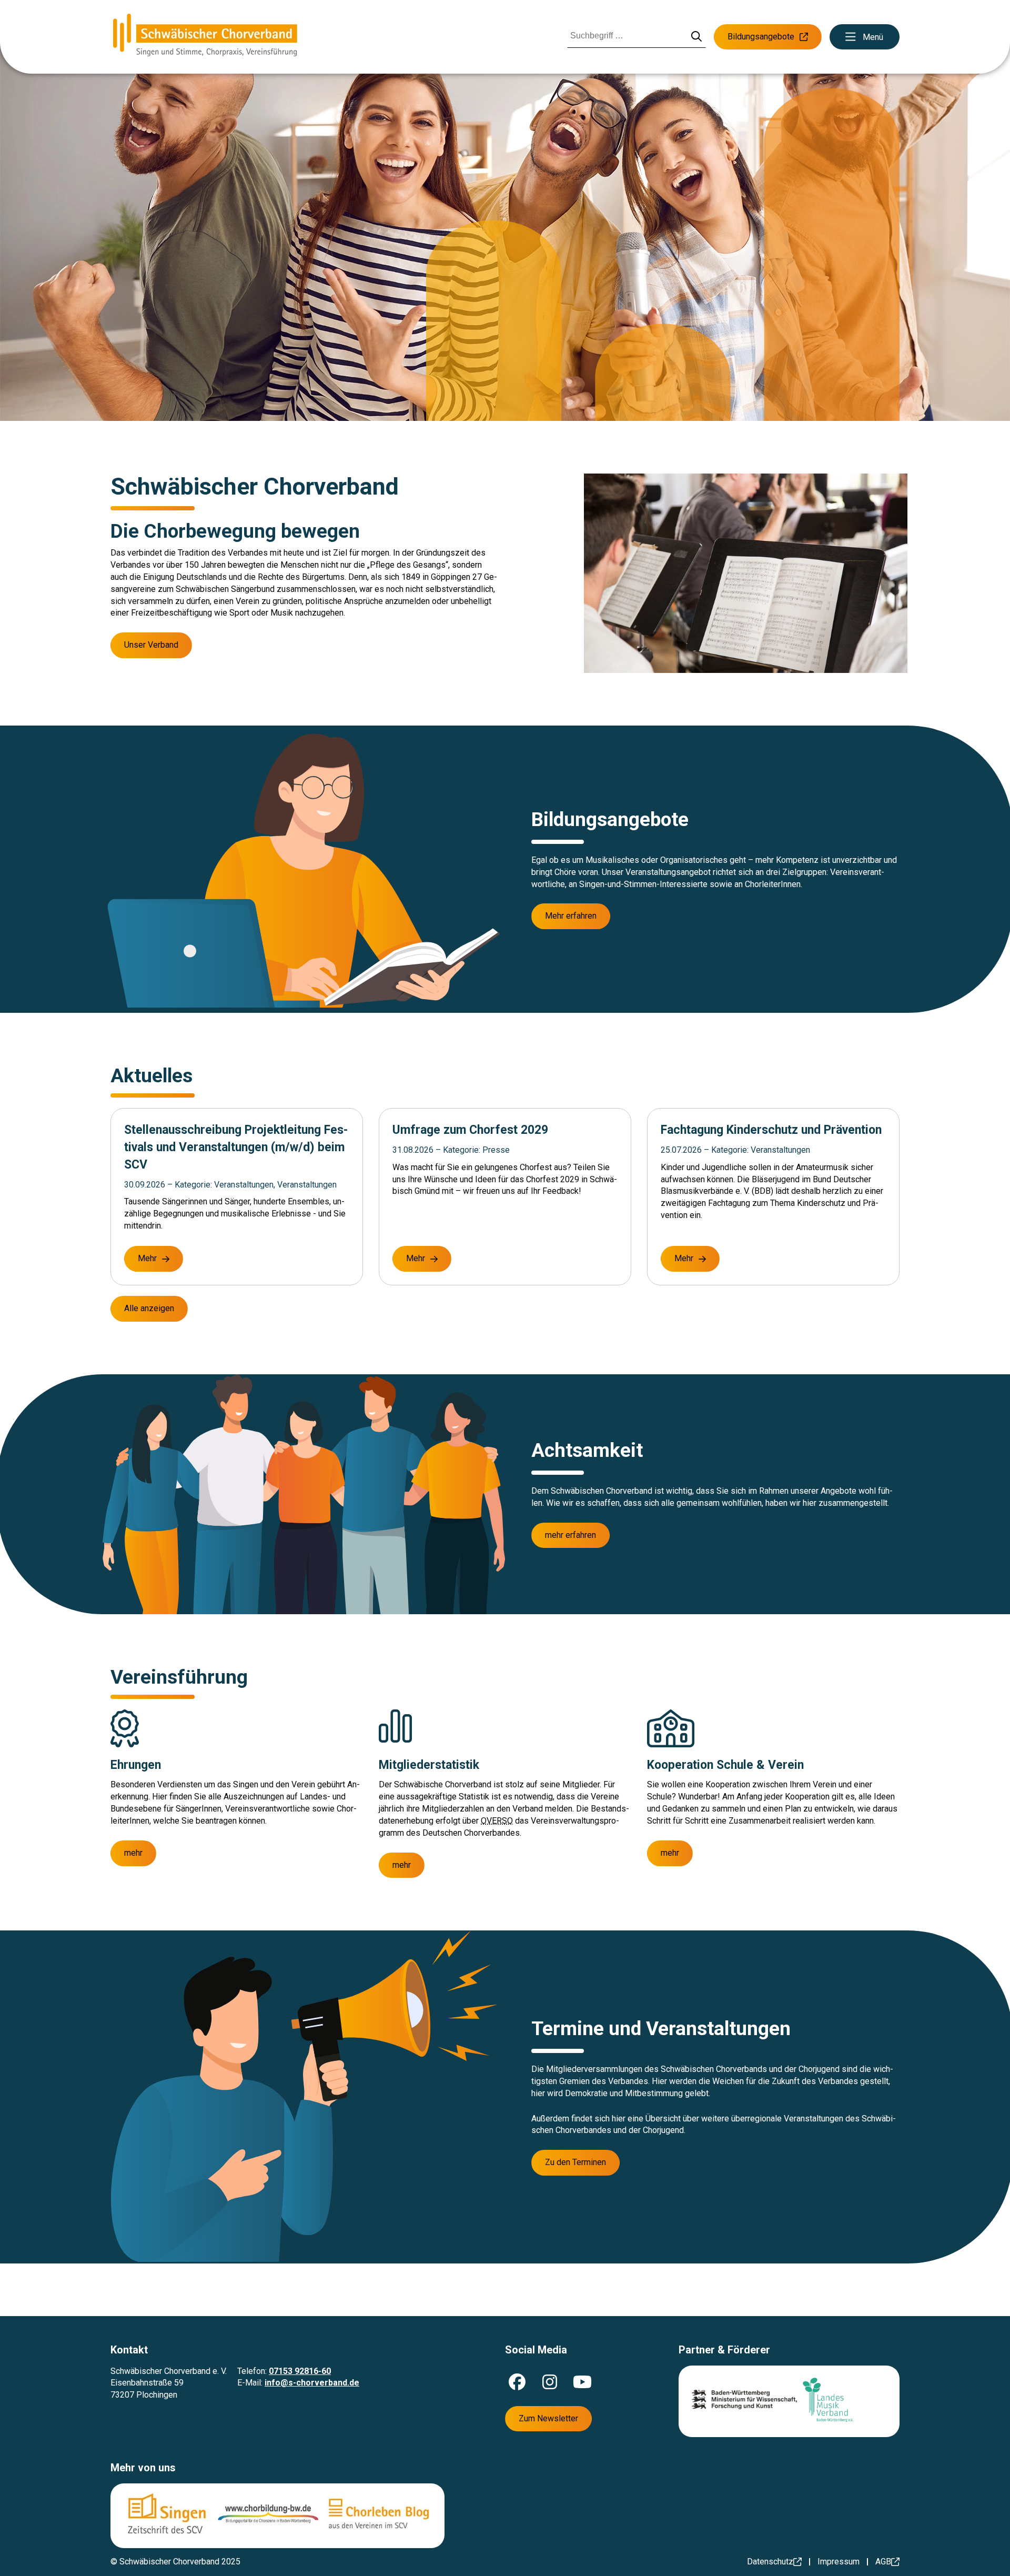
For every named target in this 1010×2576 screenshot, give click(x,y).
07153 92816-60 (300, 2371)
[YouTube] (582, 2382)
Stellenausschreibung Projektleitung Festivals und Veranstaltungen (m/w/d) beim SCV (236, 1147)
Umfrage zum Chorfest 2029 (470, 1130)
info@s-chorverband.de (312, 2383)
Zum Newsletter (548, 2418)
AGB (883, 2562)
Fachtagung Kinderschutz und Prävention (771, 1130)
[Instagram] (550, 2382)
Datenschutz (770, 2562)
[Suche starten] (697, 37)
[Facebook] (517, 2382)
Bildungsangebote (761, 37)
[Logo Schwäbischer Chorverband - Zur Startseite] (205, 37)
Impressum (839, 2562)
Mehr (147, 1258)
